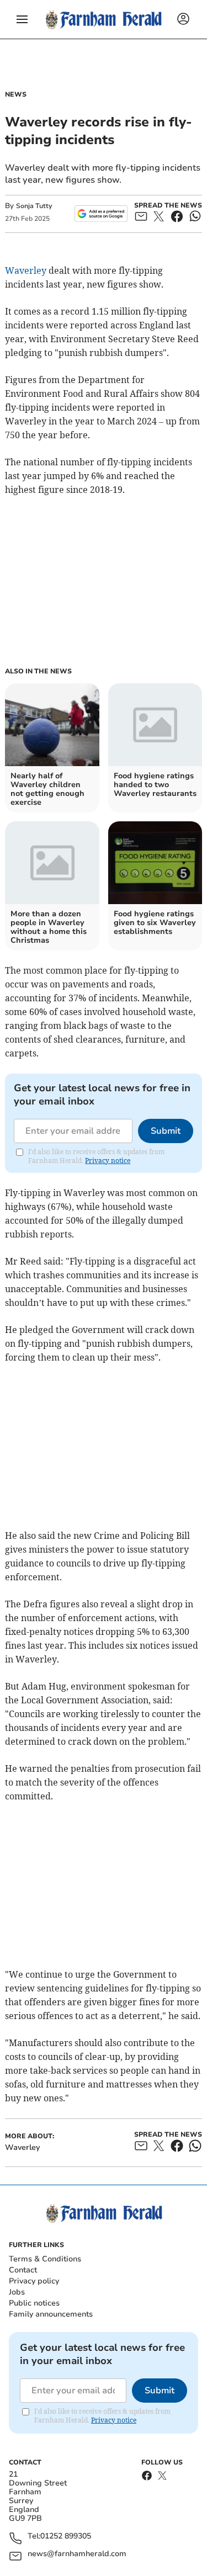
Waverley (26, 270)
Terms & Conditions (45, 2259)
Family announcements (51, 2314)
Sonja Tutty (34, 206)
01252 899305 (66, 2537)
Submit (166, 1131)
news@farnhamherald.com (77, 2554)
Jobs (17, 2292)
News (16, 94)
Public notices (34, 2303)
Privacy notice (108, 1160)
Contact (23, 2270)
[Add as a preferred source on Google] (101, 214)
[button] (22, 19)
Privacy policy (34, 2281)
